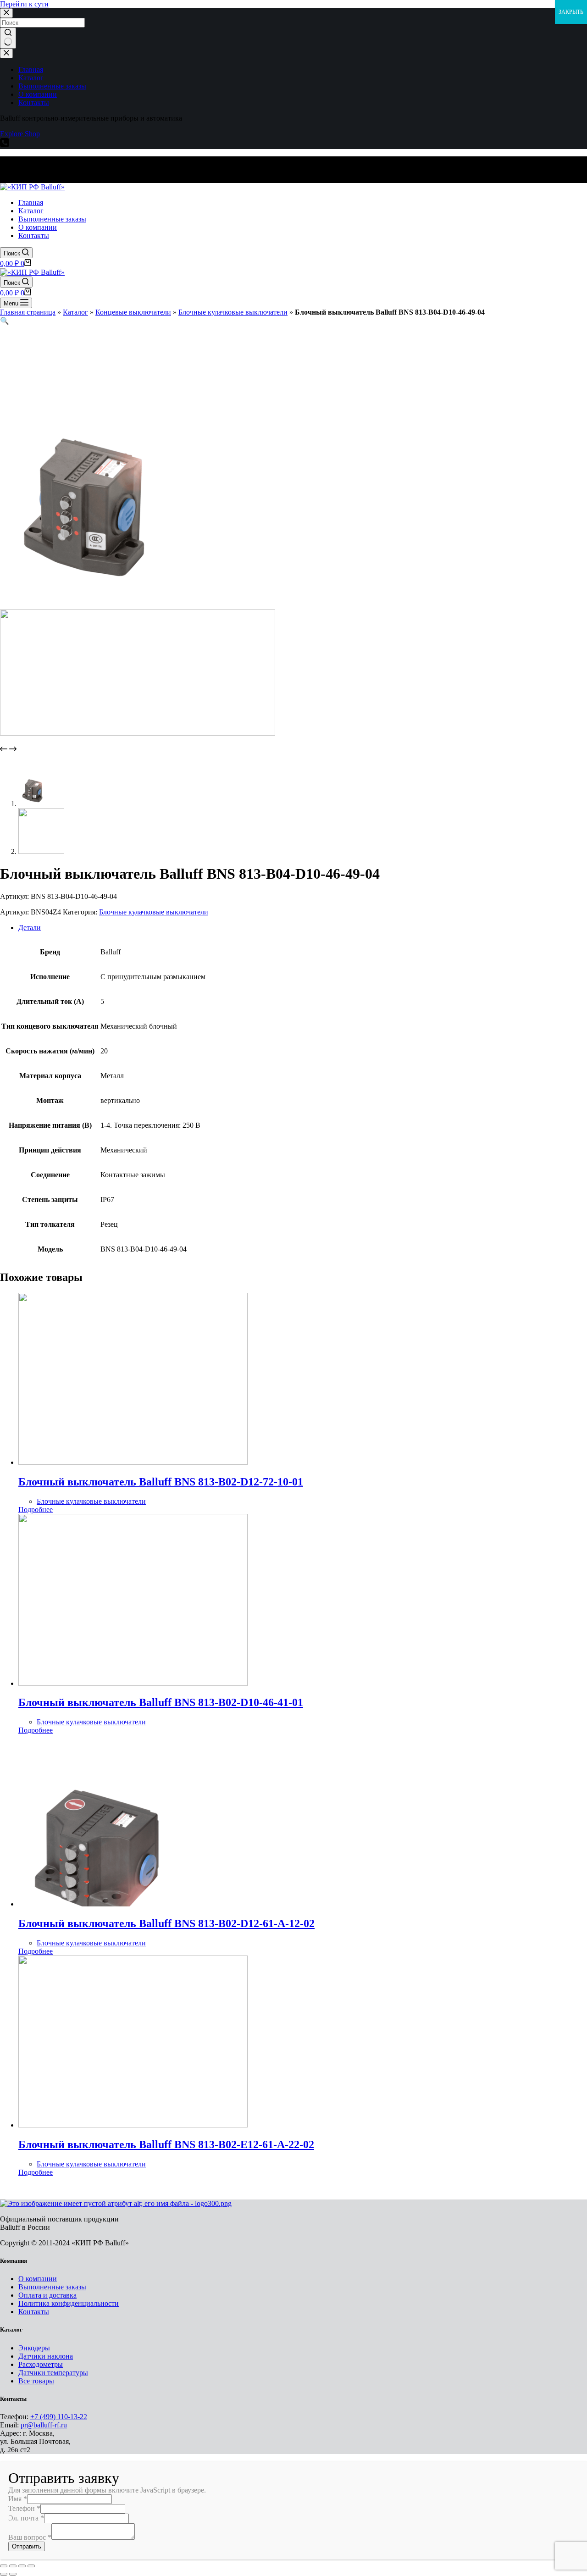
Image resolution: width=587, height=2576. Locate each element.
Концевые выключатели (133, 312)
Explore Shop (20, 134)
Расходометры (41, 2364)
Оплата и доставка (47, 2295)
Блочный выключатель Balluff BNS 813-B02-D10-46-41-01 (161, 1702)
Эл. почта (26, 2518)
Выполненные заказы (52, 2287)
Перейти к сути (24, 4)
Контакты (34, 2312)
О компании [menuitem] (38, 94)
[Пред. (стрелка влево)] (4, 2574)
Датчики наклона (46, 2356)
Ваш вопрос (30, 2537)
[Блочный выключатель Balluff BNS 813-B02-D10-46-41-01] (133, 1683)
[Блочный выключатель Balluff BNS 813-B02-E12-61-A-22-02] (133, 2125)
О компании (38, 2279)
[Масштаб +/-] (31, 2566)
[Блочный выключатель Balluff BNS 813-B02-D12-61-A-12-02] (133, 1904)
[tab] (303, 928)
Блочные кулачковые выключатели (233, 312)
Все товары (36, 2381)
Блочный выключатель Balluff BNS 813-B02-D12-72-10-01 (161, 1482)
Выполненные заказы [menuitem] (52, 86)
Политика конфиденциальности (69, 2303)
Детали (30, 928)
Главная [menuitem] (31, 69)
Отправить (27, 2546)
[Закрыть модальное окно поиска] (6, 13)
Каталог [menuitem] (31, 78)
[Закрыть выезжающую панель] (6, 53)
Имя (18, 2499)
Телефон (24, 2508)
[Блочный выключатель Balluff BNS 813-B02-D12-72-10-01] (133, 1462)
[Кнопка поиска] (8, 38)
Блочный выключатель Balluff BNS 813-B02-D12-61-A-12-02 (166, 1923)
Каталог (75, 312)
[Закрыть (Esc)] (4, 2566)
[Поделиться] (13, 2566)
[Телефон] (5, 145)
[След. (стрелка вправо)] (13, 2574)
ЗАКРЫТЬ (571, 12)
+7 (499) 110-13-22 (59, 2417)
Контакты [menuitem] (34, 102)
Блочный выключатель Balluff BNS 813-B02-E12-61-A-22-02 (166, 2144)
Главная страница (28, 312)
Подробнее (36, 1510)
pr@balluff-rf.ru (44, 2425)
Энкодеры (34, 2348)
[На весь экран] (22, 2566)
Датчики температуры (53, 2373)
